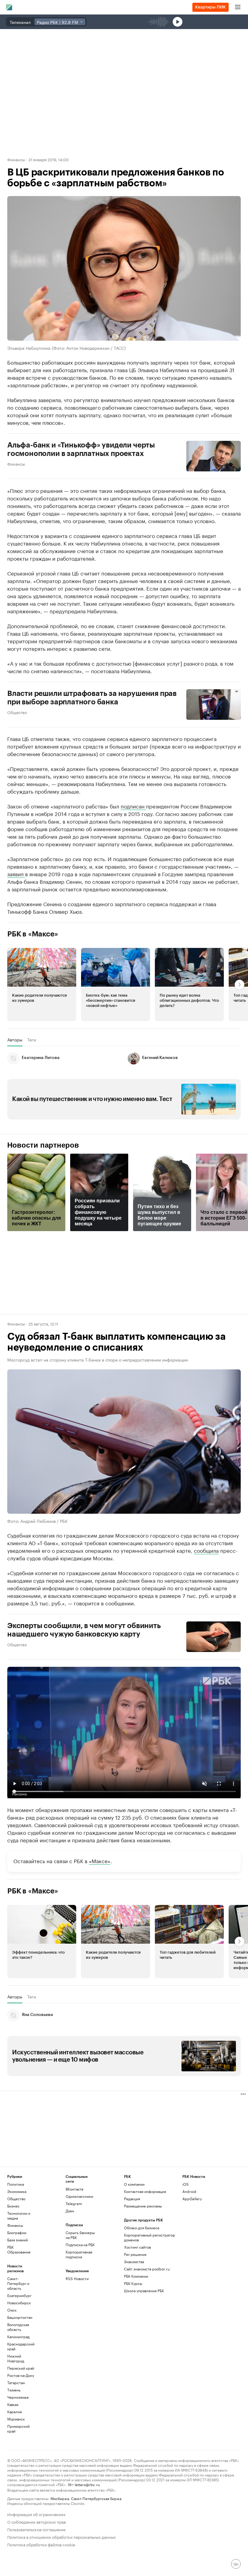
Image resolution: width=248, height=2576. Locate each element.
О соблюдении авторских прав (37, 2521)
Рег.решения (135, 2254)
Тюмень (14, 2390)
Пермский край (21, 2368)
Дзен (70, 2211)
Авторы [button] (15, 1040)
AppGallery (192, 2199)
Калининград (18, 2337)
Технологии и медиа (19, 2215)
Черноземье (18, 2397)
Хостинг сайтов (137, 2247)
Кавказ (13, 2404)
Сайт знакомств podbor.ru (147, 2269)
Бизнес (13, 2206)
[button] (42, 984)
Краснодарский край (21, 2346)
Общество (17, 712)
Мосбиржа (60, 2498)
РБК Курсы (133, 2283)
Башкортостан (20, 2317)
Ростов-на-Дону (21, 2375)
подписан (133, 805)
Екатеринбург (19, 2295)
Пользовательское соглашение (36, 2529)
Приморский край (18, 2429)
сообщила (206, 1550)
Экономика (17, 2191)
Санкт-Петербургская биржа (96, 2498)
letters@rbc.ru (87, 2484)
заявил (16, 873)
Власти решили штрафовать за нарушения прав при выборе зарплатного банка (92, 697)
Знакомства (134, 2261)
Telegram (74, 2203)
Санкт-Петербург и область (18, 2283)
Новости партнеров (43, 1145)
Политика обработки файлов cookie (41, 2544)
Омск (12, 2310)
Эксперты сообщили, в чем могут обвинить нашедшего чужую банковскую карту (84, 1630)
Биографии (17, 2232)
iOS (186, 2184)
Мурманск (16, 2419)
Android (189, 2191)
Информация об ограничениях (36, 2514)
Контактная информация (145, 2191)
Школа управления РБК (144, 2291)
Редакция (132, 2199)
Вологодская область (18, 2327)
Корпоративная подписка (79, 2254)
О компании (134, 2184)
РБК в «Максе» (33, 934)
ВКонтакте (75, 2189)
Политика (16, 2184)
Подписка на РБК (80, 2245)
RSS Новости (77, 2278)
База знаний (18, 2240)
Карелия (15, 2412)
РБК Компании (136, 2276)
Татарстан (16, 2383)
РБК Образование (19, 2249)
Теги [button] (32, 1040)
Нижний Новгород (16, 2358)
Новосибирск (19, 2303)
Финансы (16, 159)
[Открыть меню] (238, 7)
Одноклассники (79, 2196)
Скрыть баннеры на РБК (80, 2235)
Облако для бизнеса (142, 2228)
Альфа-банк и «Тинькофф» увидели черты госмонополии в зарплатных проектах (81, 449)
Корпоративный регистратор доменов (150, 2237)
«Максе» (100, 1860)
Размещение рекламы (143, 2206)
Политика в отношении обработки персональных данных (62, 2537)
